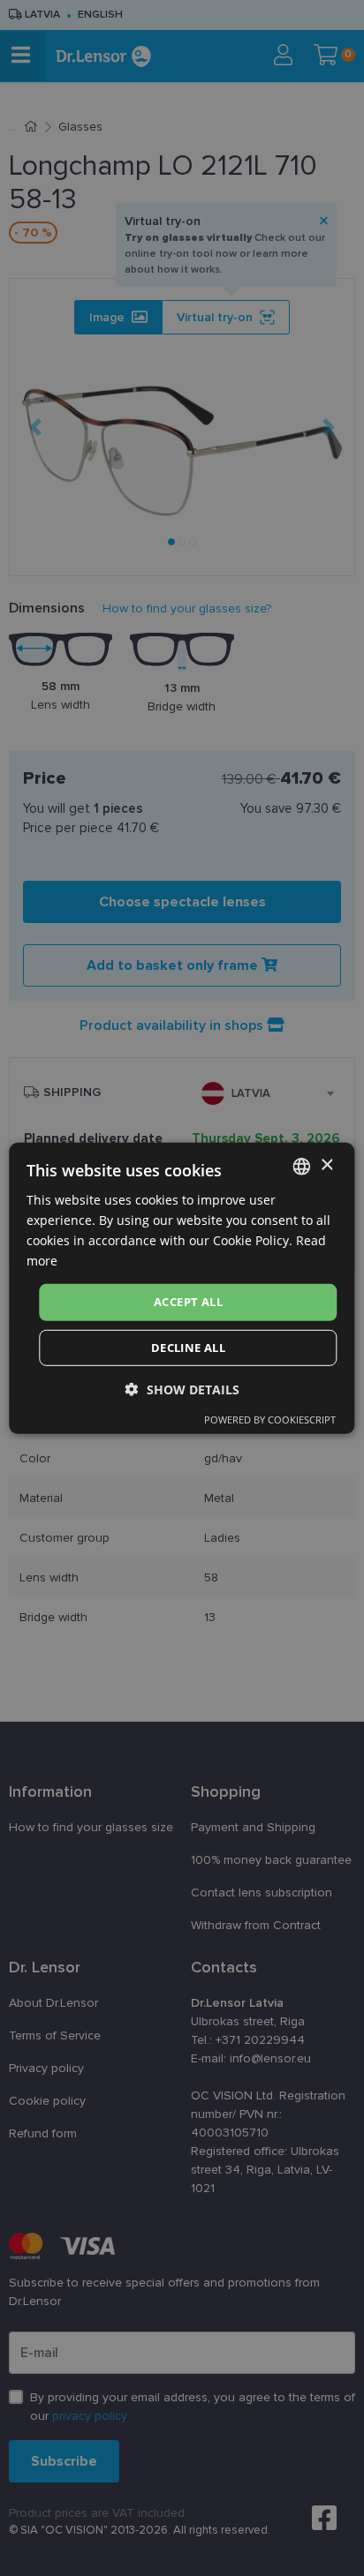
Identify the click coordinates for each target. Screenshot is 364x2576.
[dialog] (182, 1288)
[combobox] (302, 1166)
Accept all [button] (188, 1302)
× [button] (326, 1165)
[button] (182, 1389)
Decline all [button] (188, 1348)
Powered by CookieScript (270, 1419)
